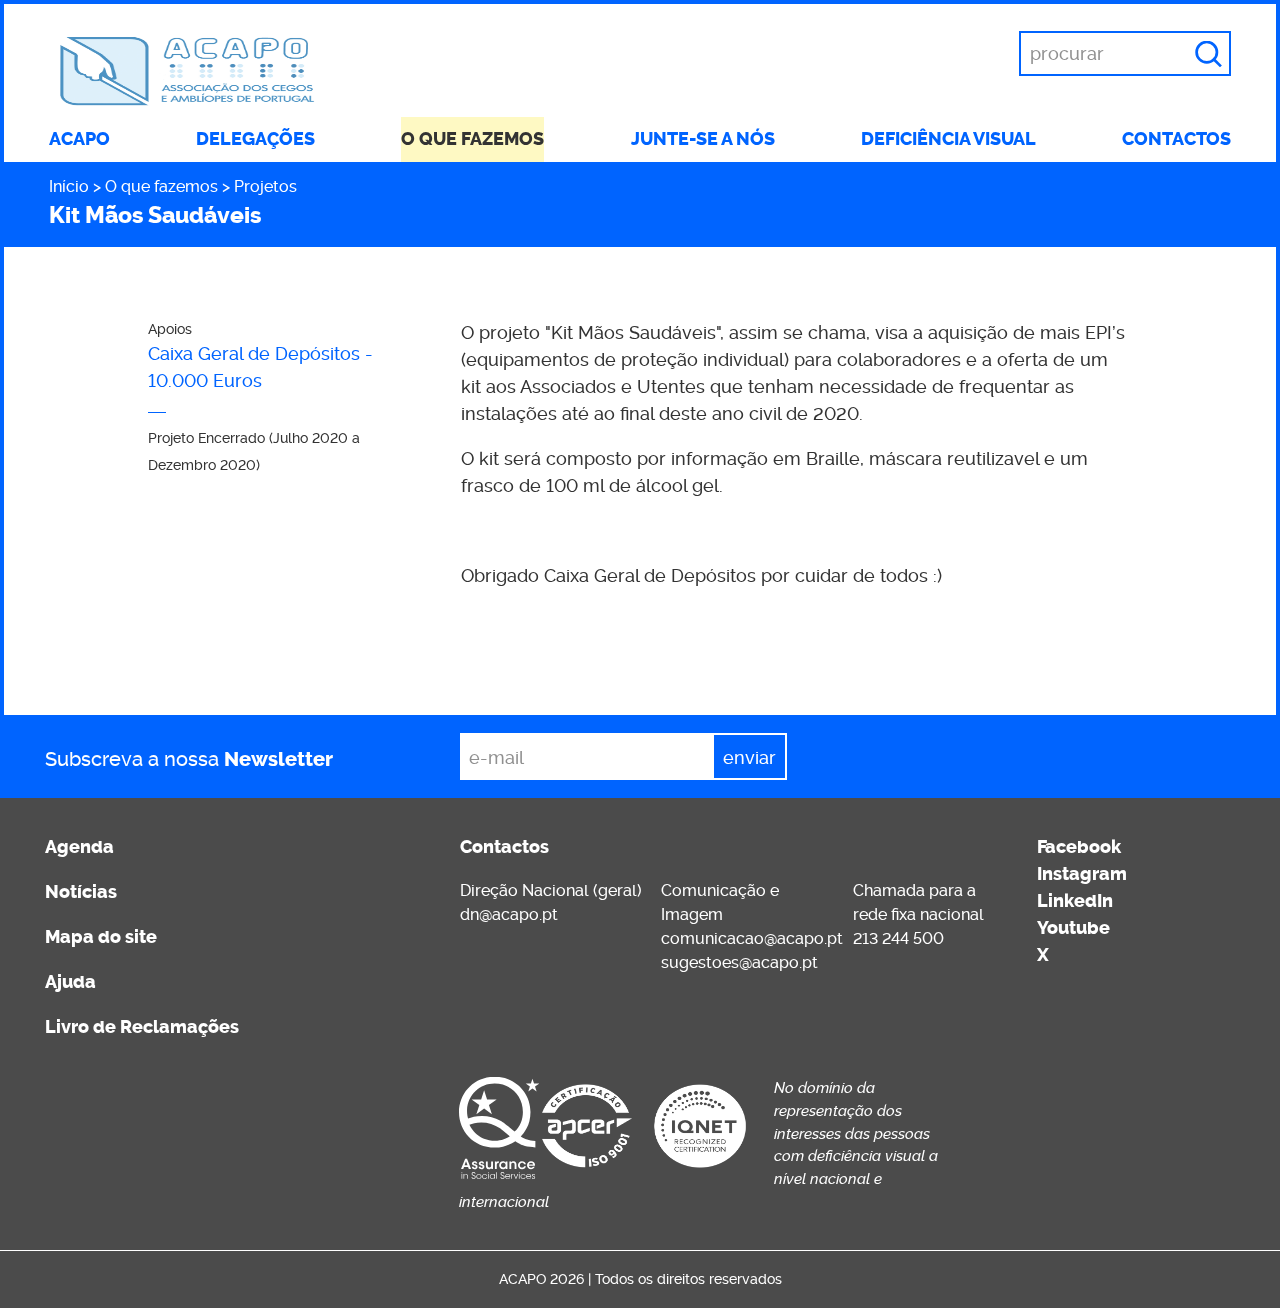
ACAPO (79, 139)
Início (69, 186)
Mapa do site (101, 937)
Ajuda (70, 982)
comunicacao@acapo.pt (752, 938)
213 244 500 (898, 938)
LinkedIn (1075, 901)
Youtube (1073, 928)
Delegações (255, 139)
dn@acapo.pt (509, 914)
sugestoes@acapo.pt (739, 962)
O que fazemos (472, 139)
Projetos (265, 186)
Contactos (1176, 139)
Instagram (1082, 874)
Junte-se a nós (703, 139)
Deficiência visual (948, 139)
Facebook (1079, 847)
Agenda (79, 847)
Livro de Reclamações (142, 1027)
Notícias (81, 892)
